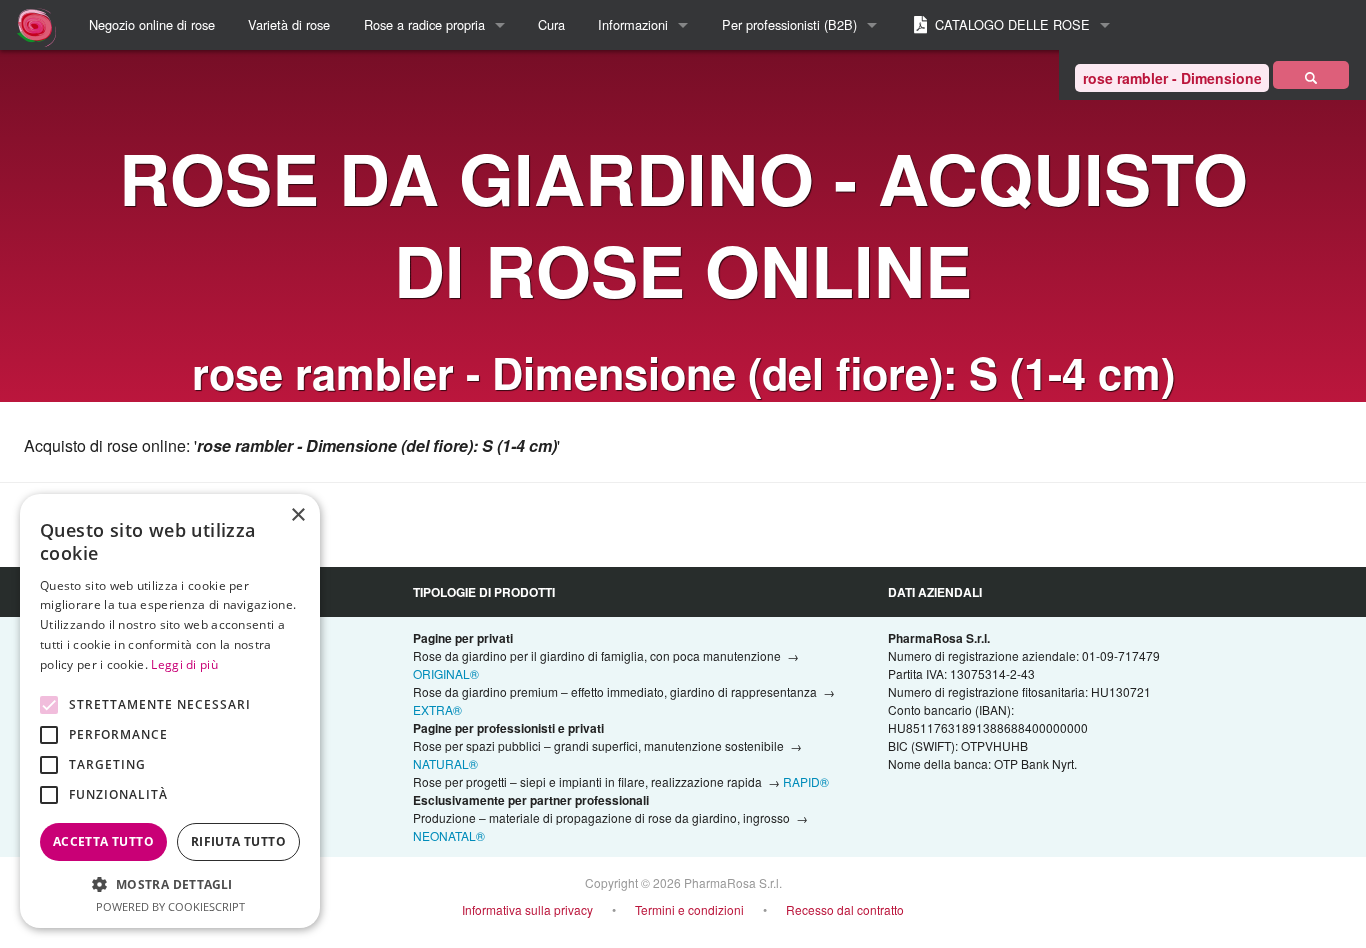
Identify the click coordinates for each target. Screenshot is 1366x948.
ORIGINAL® (446, 673)
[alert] (170, 711)
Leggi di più (184, 664)
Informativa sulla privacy (527, 909)
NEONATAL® (449, 835)
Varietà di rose (289, 24)
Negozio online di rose (152, 24)
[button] (170, 884)
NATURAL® (445, 763)
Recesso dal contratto (845, 909)
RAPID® (806, 781)
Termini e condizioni (689, 909)
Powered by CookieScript (170, 906)
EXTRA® (437, 709)
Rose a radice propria (424, 24)
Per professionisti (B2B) (789, 24)
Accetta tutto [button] (103, 841)
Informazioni (633, 24)
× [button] (297, 515)
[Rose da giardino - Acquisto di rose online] (1311, 75)
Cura (551, 24)
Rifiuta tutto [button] (238, 841)
